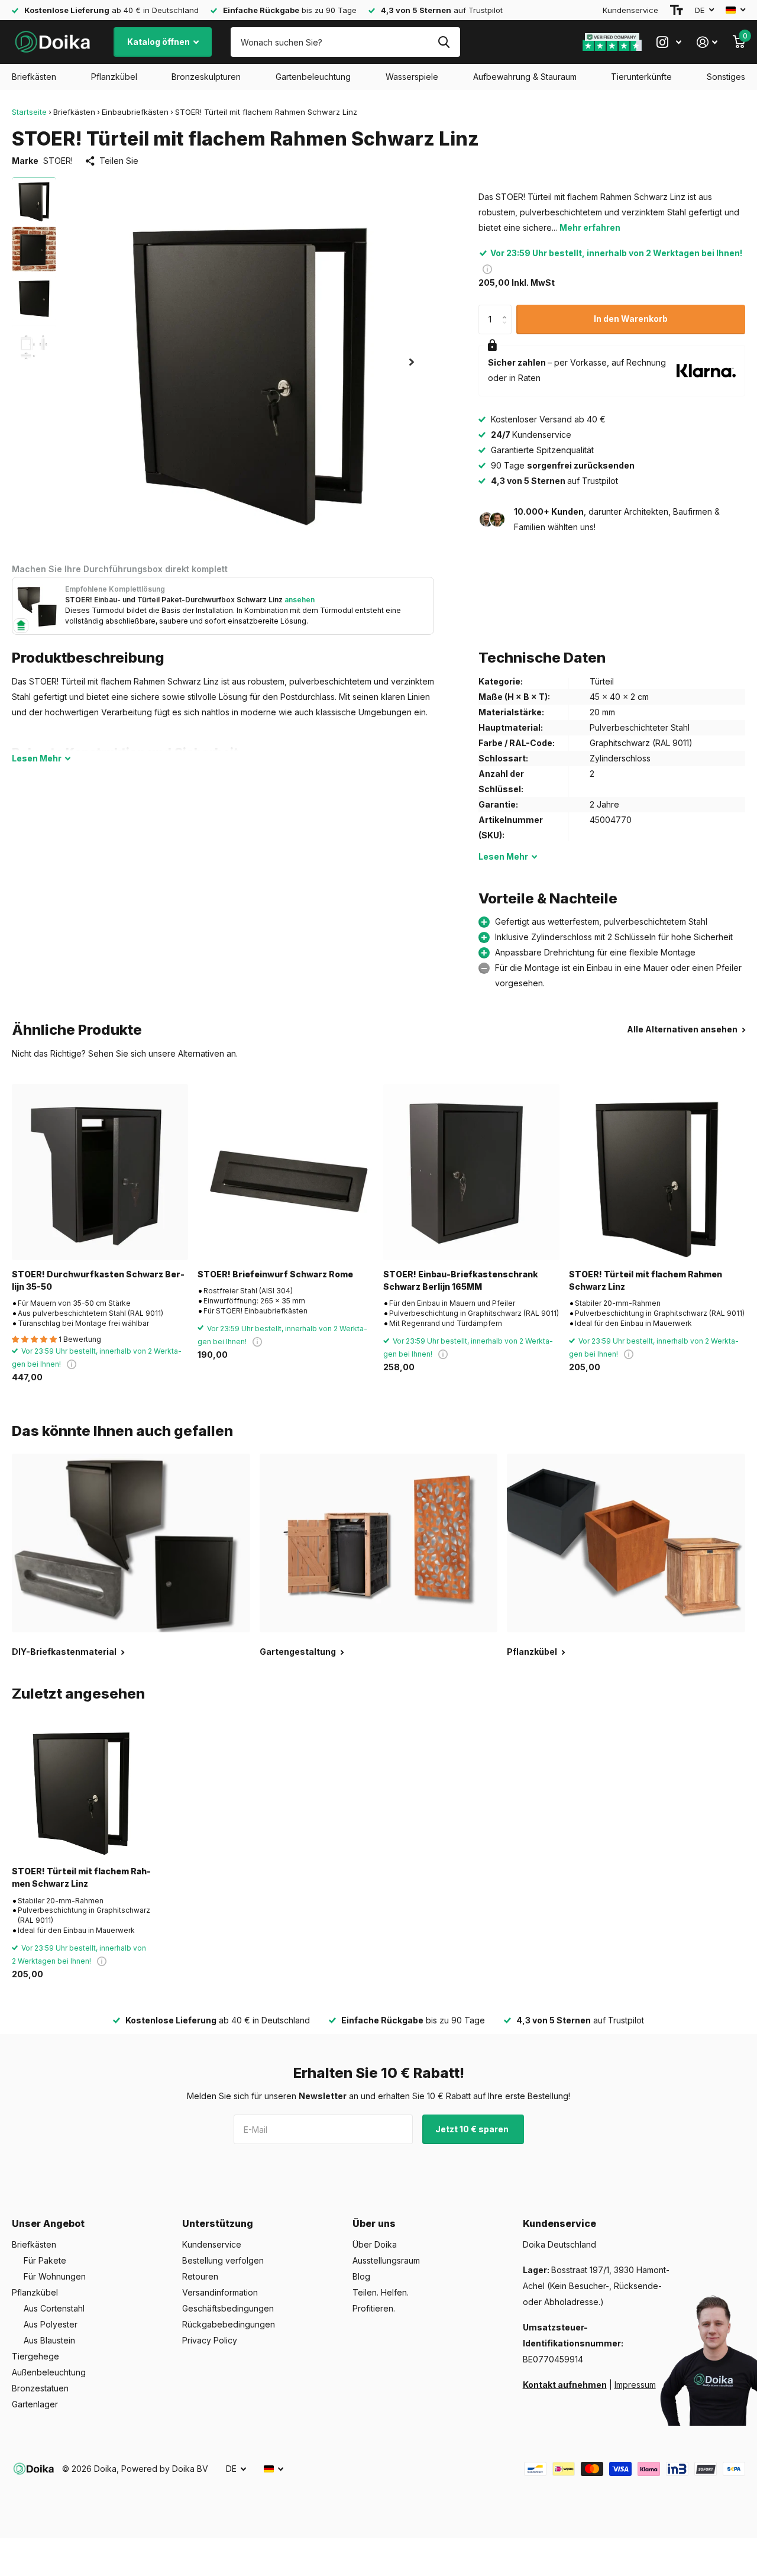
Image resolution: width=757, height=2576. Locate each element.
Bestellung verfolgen (223, 2260)
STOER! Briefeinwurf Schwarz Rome (275, 1274)
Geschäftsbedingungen (228, 2308)
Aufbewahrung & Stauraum (525, 77)
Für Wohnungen (55, 2276)
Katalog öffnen (159, 42)
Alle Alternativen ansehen (683, 1029)
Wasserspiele (412, 77)
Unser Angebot (48, 2223)
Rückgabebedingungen (229, 2324)
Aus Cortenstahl (54, 2308)
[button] (412, 362)
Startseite (29, 112)
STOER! (58, 161)
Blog (361, 2276)
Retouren (200, 2276)
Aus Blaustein (49, 2340)
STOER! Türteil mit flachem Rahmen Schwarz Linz (646, 1280)
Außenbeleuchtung (49, 2372)
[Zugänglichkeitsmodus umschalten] (677, 10)
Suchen (444, 42)
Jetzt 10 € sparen (473, 2129)
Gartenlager (35, 2404)
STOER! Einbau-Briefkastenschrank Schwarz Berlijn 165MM (461, 1280)
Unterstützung (218, 2223)
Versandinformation (220, 2292)
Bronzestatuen (40, 2388)
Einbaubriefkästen (135, 112)
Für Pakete (45, 2260)
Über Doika (375, 2244)
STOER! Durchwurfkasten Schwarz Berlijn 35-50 (98, 1280)
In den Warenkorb (631, 319)
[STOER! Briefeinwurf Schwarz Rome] (286, 1172)
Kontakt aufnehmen (565, 2385)
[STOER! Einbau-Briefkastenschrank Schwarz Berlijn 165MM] (471, 1172)
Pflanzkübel (114, 77)
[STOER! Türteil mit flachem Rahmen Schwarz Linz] (657, 1172)
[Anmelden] (707, 42)
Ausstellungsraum (386, 2260)
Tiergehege (35, 2356)
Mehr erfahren (590, 227)
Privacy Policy (210, 2340)
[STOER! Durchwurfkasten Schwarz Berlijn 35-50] (100, 1172)
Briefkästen (34, 77)
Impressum (635, 2385)
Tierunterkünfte (641, 77)
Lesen (37, 758)
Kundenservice (630, 10)
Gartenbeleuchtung (313, 77)
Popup (487, 268)
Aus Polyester (51, 2324)
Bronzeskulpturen (206, 77)
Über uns (374, 2223)
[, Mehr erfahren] (669, 42)
